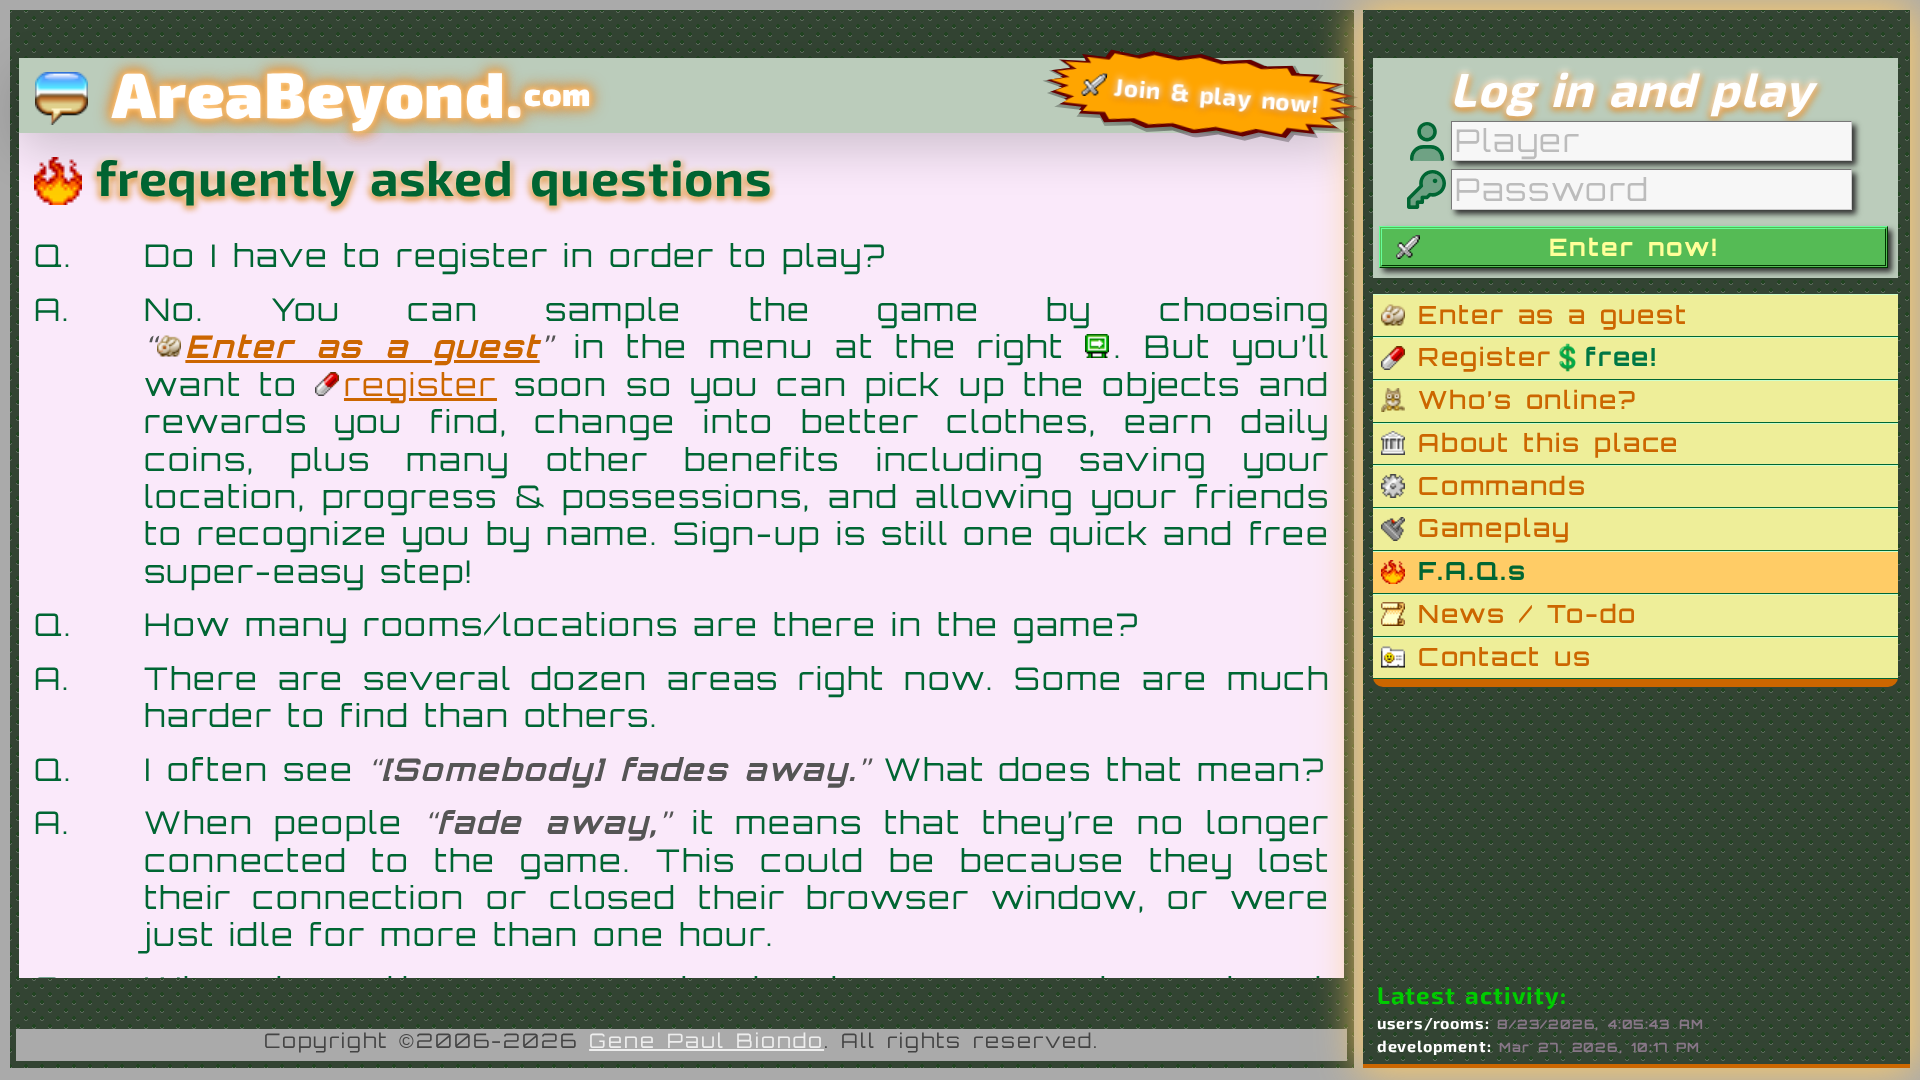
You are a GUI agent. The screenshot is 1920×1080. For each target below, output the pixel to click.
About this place (1548, 442)
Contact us (1505, 656)
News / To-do (1527, 613)
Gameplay (1494, 527)
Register (1537, 356)
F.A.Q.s (1472, 570)
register (420, 384)
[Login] (1099, 346)
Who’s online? (1527, 399)
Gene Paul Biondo (706, 1040)
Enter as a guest (362, 346)
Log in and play (1631, 88)
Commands (1502, 485)
